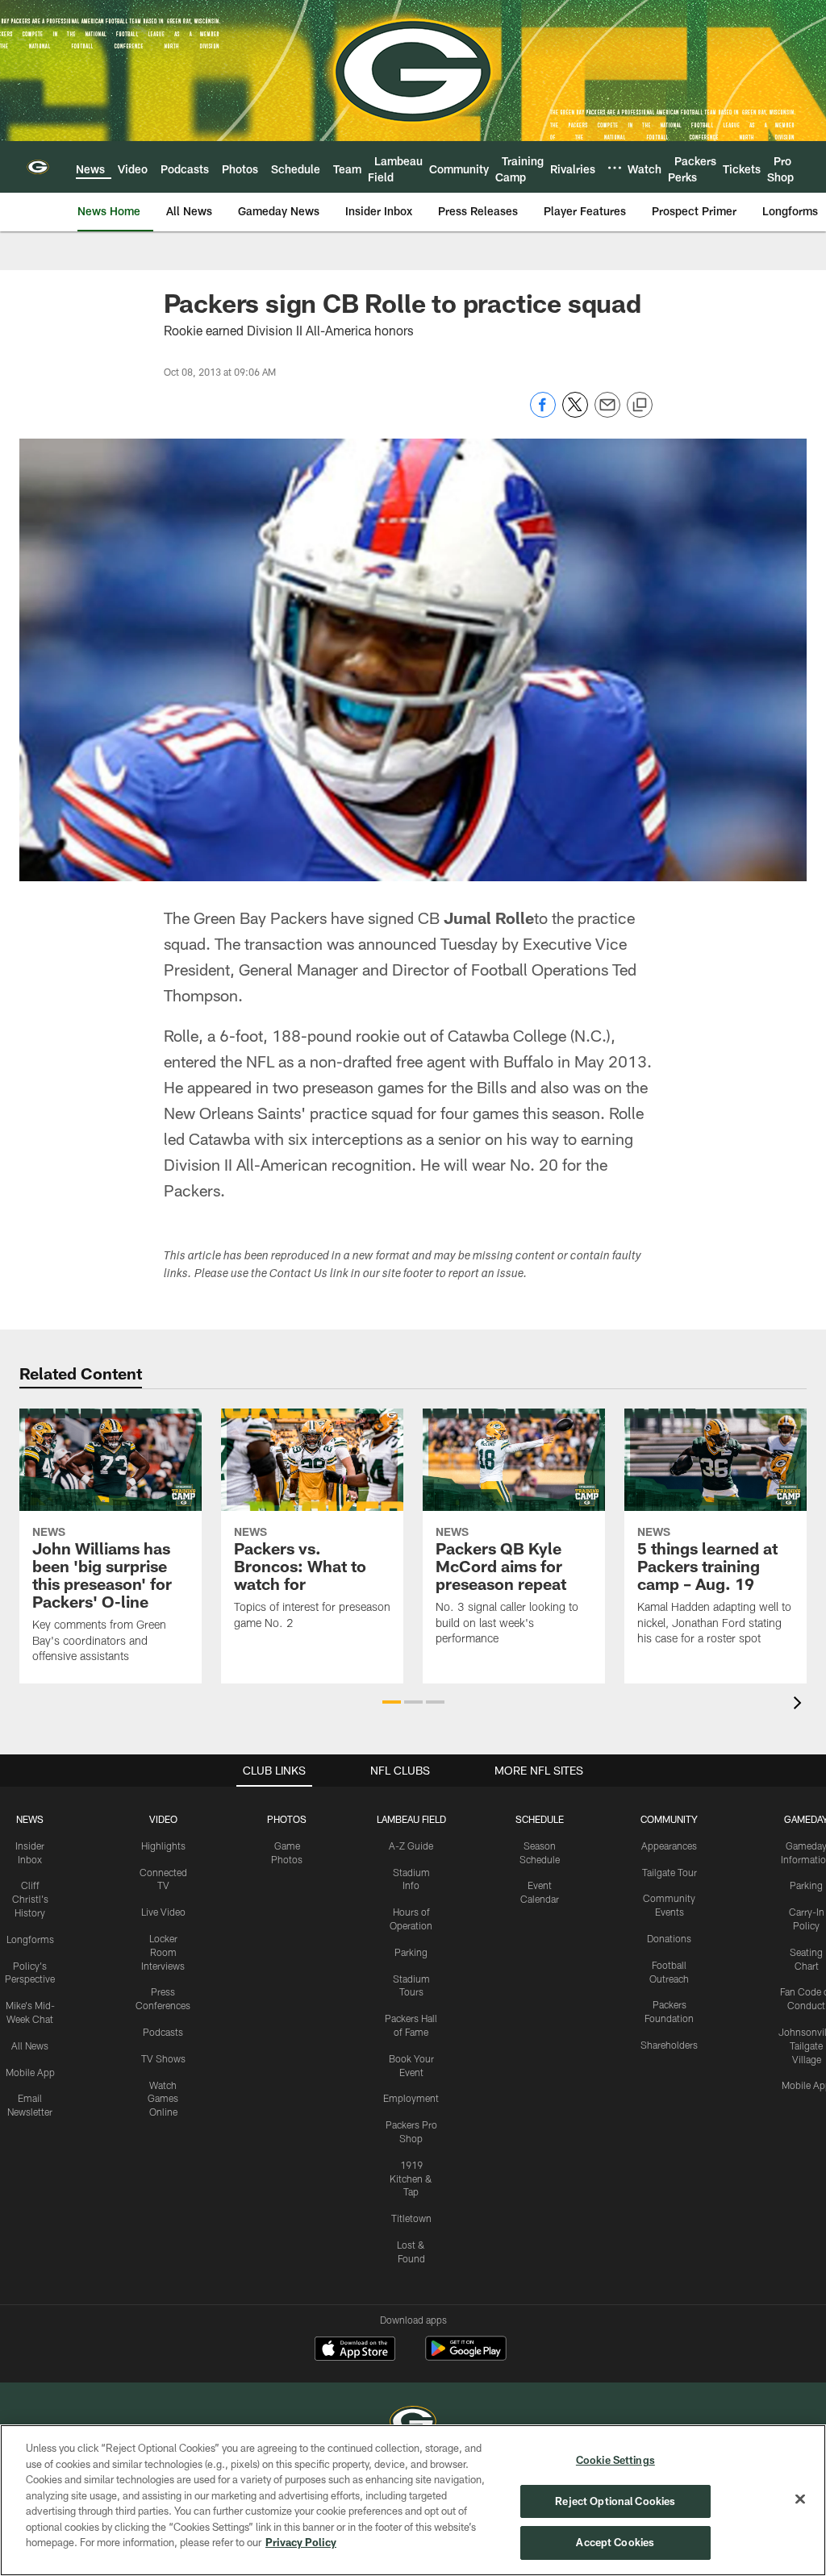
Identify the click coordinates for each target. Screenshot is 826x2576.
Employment (411, 2098)
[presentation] (800, 1705)
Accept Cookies (615, 2542)
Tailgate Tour (670, 1872)
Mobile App (30, 2072)
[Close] (800, 2499)
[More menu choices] (615, 168)
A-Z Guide (411, 1846)
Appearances (669, 1846)
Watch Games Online (163, 2099)
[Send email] (607, 413)
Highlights (163, 1846)
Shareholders (669, 2045)
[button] (392, 1702)
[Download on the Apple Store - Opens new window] (355, 2350)
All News (30, 2045)
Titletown (411, 2218)
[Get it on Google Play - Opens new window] (466, 2356)
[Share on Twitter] (575, 413)
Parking (411, 1952)
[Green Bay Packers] (413, 2423)
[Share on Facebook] (543, 413)
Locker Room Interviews (163, 1952)
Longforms (30, 1939)
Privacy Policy (301, 2542)
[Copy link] (640, 406)
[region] (413, 2500)
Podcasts (163, 2032)
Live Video (163, 1912)
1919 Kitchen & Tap (411, 2179)
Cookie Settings (615, 2460)
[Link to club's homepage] (38, 167)
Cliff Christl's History (30, 1899)
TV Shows (163, 2058)
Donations (669, 1938)
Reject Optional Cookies (615, 2501)
